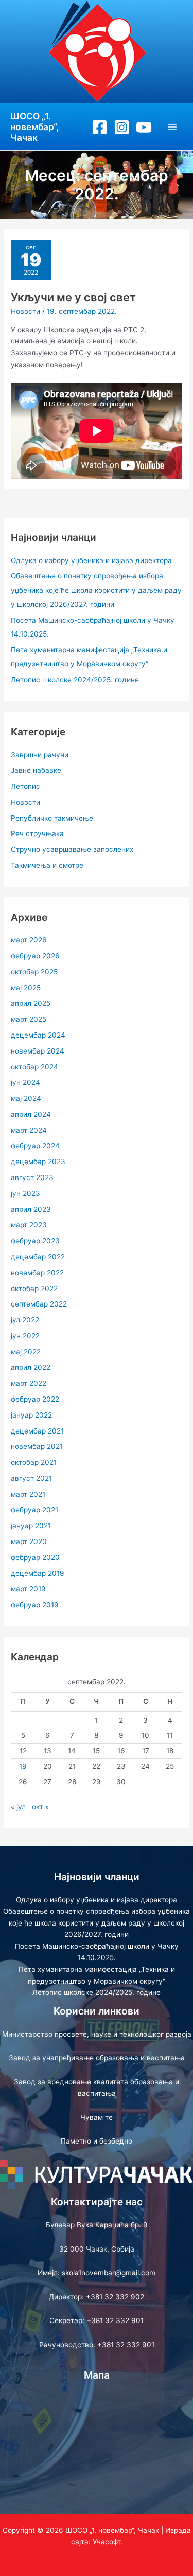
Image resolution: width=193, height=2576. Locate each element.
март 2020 (29, 1541)
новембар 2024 (38, 1051)
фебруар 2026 (35, 956)
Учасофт (107, 2542)
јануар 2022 (31, 1415)
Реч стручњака (37, 833)
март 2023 (29, 1225)
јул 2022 (25, 1320)
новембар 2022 (37, 1273)
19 (23, 1766)
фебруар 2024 (35, 1146)
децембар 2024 (38, 1035)
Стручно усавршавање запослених (72, 849)
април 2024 (31, 1114)
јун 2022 (25, 1336)
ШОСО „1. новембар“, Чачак (34, 127)
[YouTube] (144, 127)
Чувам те (97, 2117)
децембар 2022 (38, 1257)
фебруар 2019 (35, 1605)
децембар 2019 (38, 1573)
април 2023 (31, 1209)
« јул (18, 1807)
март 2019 (28, 1589)
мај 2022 (26, 1352)
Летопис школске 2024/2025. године (75, 680)
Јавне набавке (36, 770)
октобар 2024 (34, 1067)
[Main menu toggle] (173, 127)
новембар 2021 (37, 1446)
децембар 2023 (38, 1162)
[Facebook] (100, 127)
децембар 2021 (37, 1431)
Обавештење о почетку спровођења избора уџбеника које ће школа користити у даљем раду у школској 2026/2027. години (96, 590)
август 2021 (31, 1478)
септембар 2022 (39, 1304)
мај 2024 (26, 1098)
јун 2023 (25, 1193)
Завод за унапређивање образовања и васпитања (97, 2058)
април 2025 (31, 1003)
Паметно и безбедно (97, 2141)
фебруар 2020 (35, 1557)
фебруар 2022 (35, 1399)
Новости (25, 311)
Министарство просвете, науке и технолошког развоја (97, 2034)
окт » (40, 1807)
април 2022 (31, 1367)
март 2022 (29, 1383)
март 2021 (28, 1494)
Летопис (25, 786)
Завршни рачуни (40, 755)
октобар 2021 (34, 1462)
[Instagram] (122, 127)
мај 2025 (26, 988)
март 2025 (29, 1019)
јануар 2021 (31, 1526)
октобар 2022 (34, 1289)
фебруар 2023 (35, 1241)
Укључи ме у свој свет (73, 297)
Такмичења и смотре (47, 865)
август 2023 (32, 1177)
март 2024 (29, 1130)
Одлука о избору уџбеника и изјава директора (91, 560)
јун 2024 (25, 1082)
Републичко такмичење (52, 818)
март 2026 (29, 940)
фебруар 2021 (34, 1510)
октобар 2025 (34, 972)
